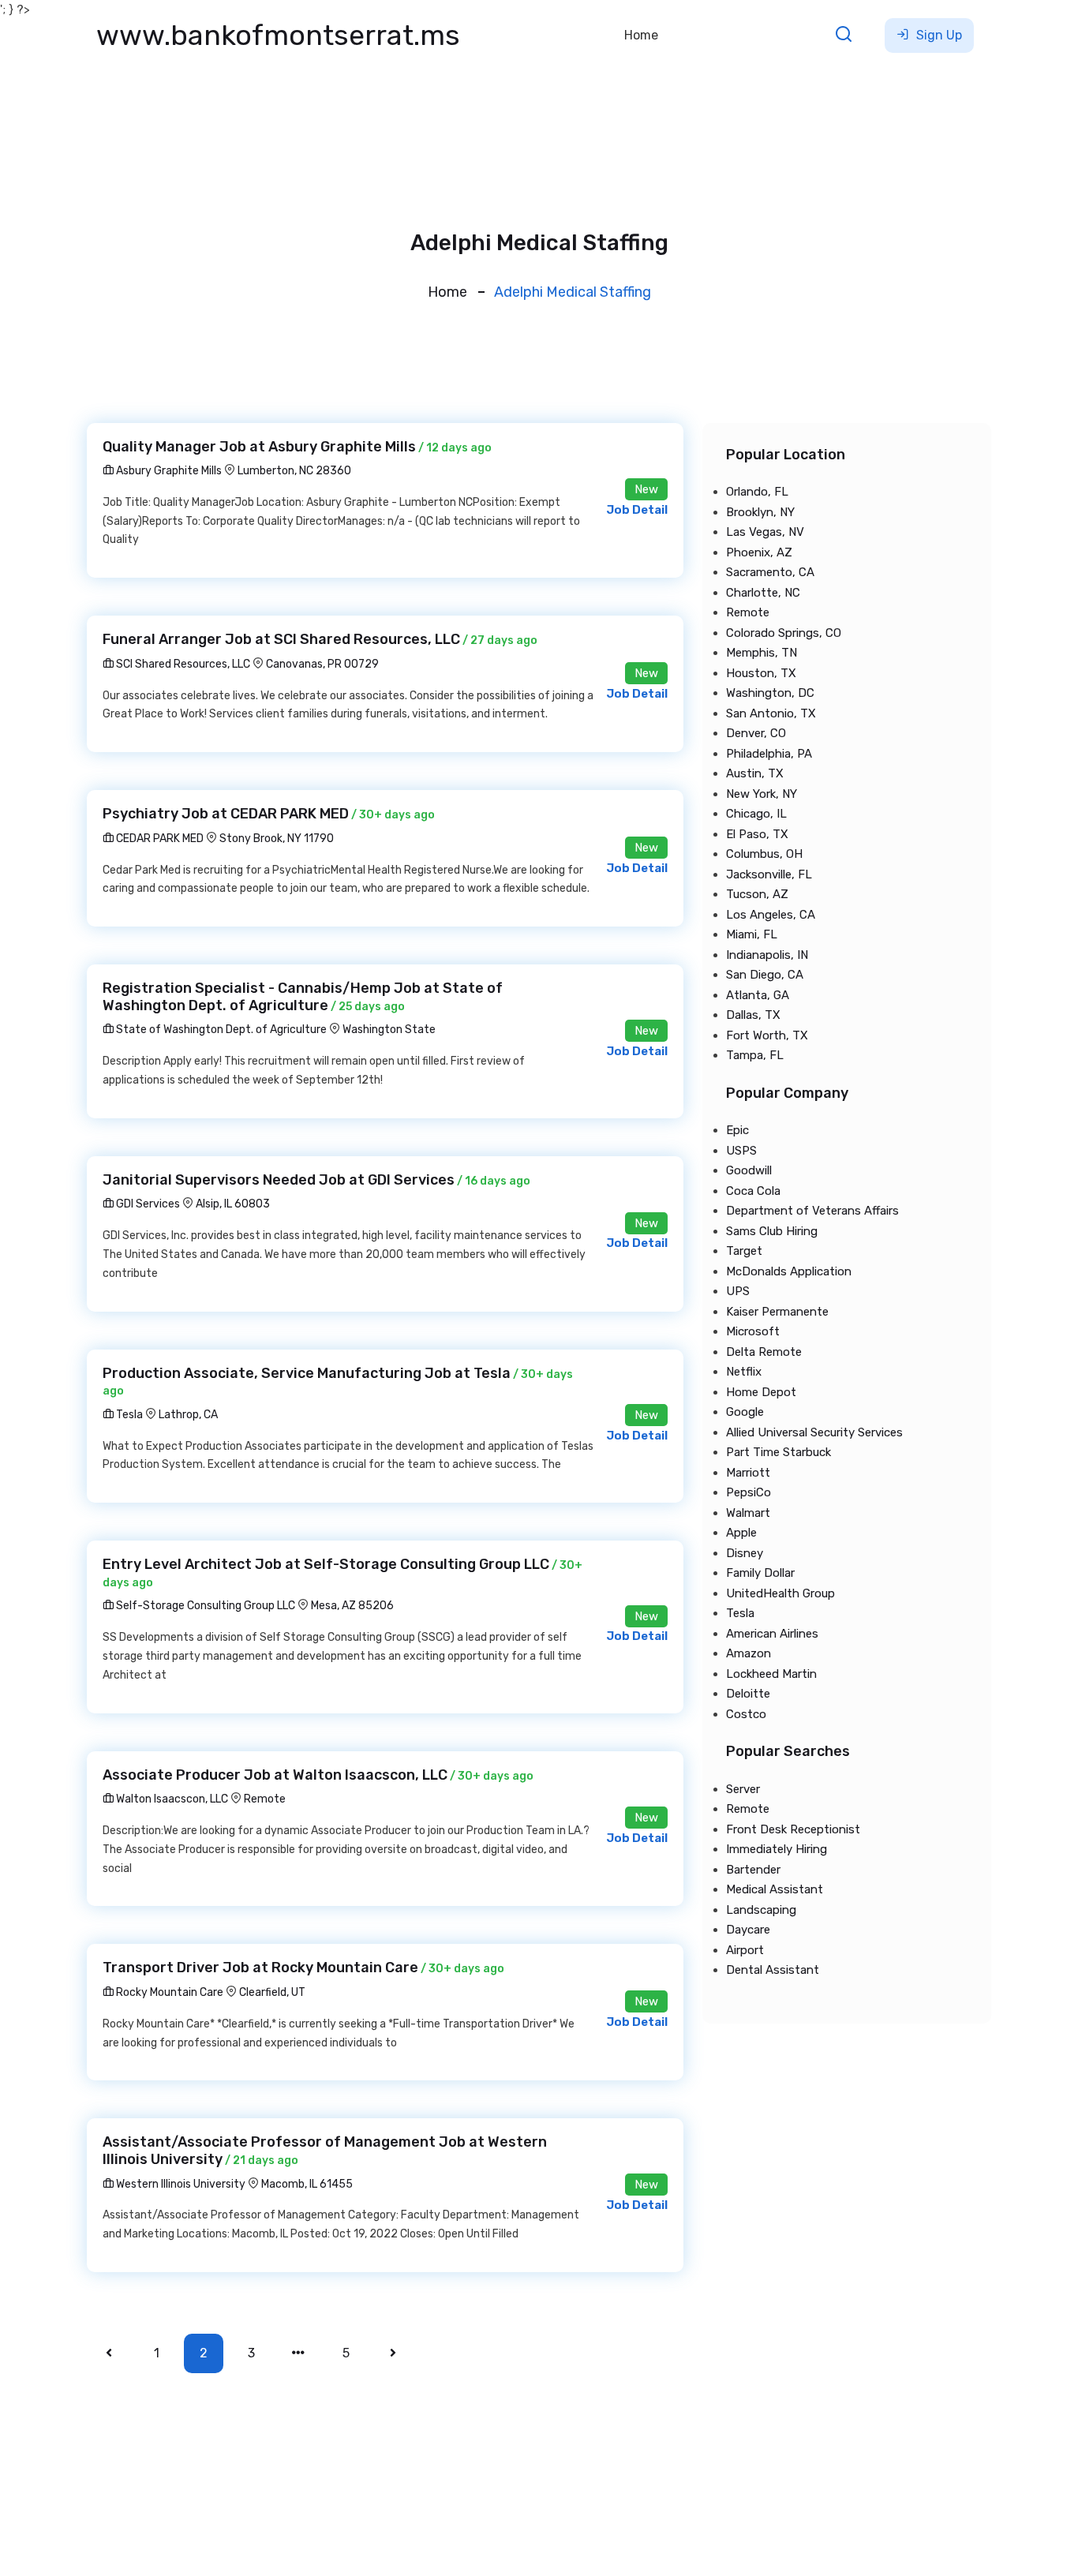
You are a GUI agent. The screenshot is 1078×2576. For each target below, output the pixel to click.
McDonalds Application (789, 1271)
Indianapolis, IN (767, 955)
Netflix (744, 1372)
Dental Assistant (773, 1970)
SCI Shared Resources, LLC (182, 664)
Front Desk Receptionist (793, 1829)
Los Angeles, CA (771, 915)
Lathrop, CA (188, 1415)
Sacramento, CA (770, 572)
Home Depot (761, 1392)
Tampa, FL (755, 1055)
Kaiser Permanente (777, 1312)
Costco (746, 1714)
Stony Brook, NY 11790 (277, 839)
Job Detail (637, 510)
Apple (741, 1533)
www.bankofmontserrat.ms (278, 35)
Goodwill (749, 1170)
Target (744, 1251)
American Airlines (772, 1634)
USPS (741, 1151)
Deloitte (748, 1694)
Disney (745, 1553)
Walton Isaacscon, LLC (171, 1799)
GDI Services (147, 1204)
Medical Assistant (775, 1889)
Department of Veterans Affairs (812, 1211)
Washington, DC (770, 693)
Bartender (753, 1870)
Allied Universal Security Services (814, 1432)
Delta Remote (764, 1352)
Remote (265, 1799)
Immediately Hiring (777, 1849)
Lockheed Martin (771, 1674)
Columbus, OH (764, 854)
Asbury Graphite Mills (168, 471)
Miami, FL (752, 934)
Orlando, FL (757, 492)
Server (743, 1789)
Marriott (748, 1473)
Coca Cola (753, 1191)
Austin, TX (755, 773)
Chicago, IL (756, 814)
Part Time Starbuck (779, 1452)
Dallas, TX (753, 1015)
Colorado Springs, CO (784, 633)
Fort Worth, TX (767, 1035)
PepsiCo (749, 1492)
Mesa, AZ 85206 (352, 1606)
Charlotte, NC (763, 593)
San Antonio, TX (771, 713)
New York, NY (762, 794)
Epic (737, 1130)
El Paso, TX (757, 834)
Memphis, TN (762, 653)
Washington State (389, 1030)
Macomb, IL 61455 (307, 2184)
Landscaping (761, 1910)
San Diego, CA (765, 975)
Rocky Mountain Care (168, 1992)
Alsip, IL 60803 (233, 1204)
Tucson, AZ (757, 894)
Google (745, 1412)
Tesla (128, 1415)
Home (641, 35)
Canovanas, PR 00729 (322, 664)
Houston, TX (761, 673)
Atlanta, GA (758, 995)
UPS (738, 1291)
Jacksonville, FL (769, 874)
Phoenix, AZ (759, 552)
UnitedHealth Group (780, 1593)
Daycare (748, 1930)
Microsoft (753, 1331)
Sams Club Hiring (772, 1231)
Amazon (749, 1653)
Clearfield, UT (272, 1992)
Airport (745, 1950)
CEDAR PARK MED (159, 839)
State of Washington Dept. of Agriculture (220, 1030)
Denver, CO (756, 733)
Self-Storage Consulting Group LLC (204, 1606)
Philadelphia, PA (769, 754)
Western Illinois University (180, 2184)
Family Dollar (760, 1573)
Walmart (748, 1513)
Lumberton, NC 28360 (294, 471)
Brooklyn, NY (760, 512)
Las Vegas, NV (765, 532)
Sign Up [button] (938, 35)
